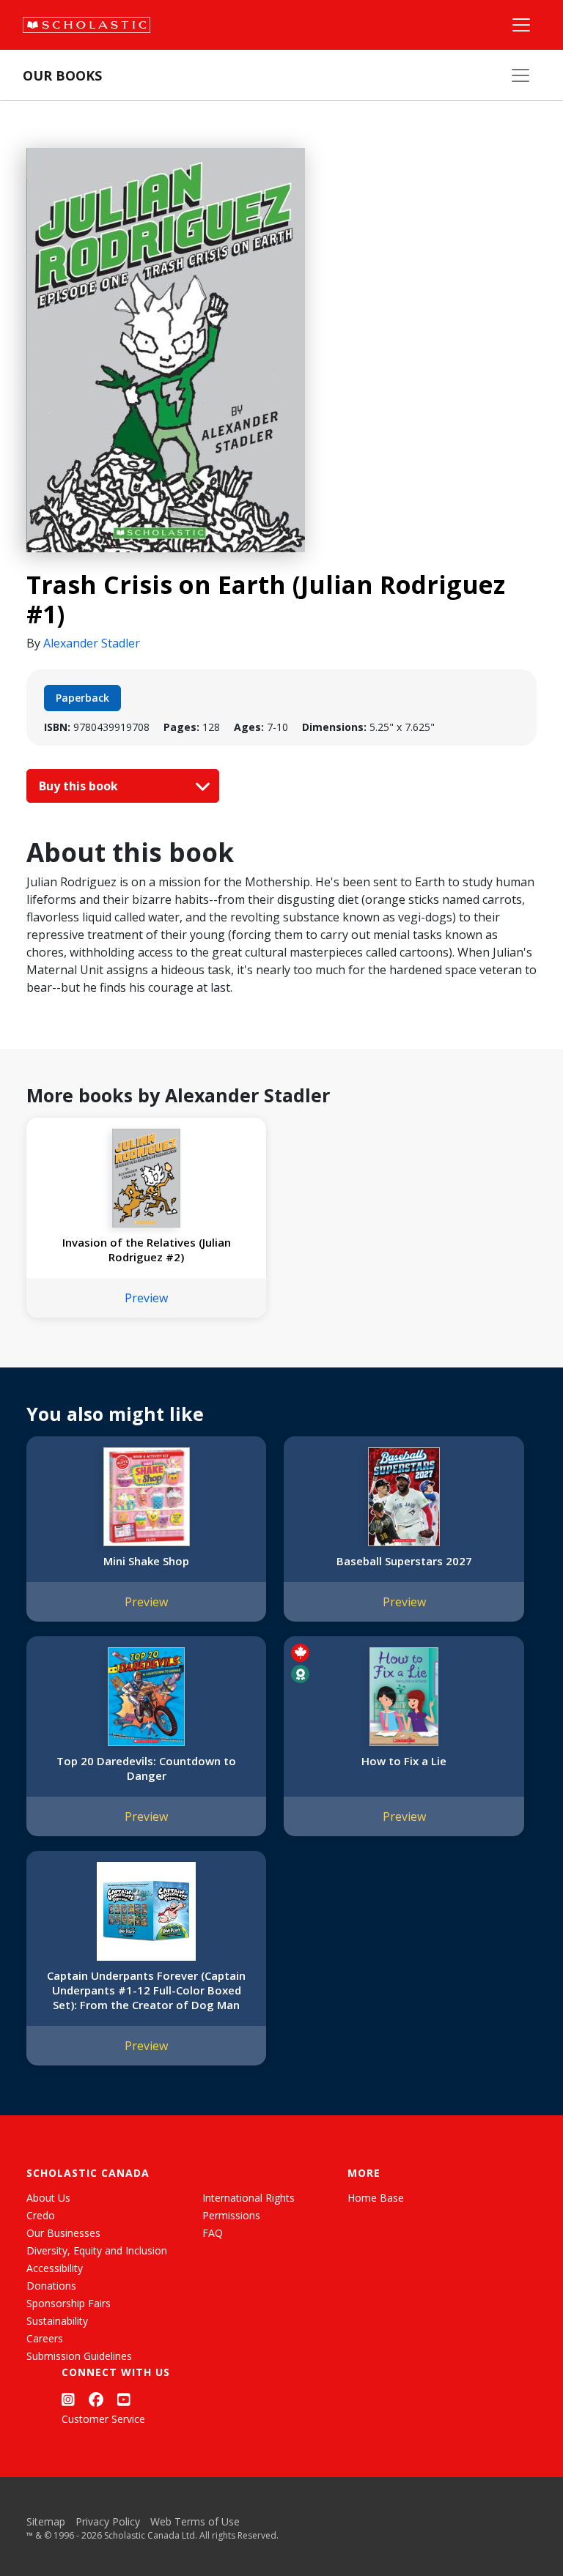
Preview (146, 1298)
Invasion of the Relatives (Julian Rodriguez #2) (147, 1250)
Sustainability (57, 2321)
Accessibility (55, 2268)
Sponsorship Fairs (69, 2303)
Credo (41, 2215)
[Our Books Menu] (520, 75)
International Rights (249, 2198)
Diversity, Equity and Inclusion (97, 2250)
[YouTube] (124, 2400)
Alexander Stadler (92, 643)
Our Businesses (63, 2233)
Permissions (231, 2215)
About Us (48, 2198)
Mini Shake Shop (146, 1561)
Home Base (376, 2198)
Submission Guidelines (79, 2356)
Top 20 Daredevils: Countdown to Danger (146, 1768)
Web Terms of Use (195, 2521)
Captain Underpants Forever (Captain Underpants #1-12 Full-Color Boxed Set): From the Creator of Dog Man (146, 1990)
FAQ (213, 2233)
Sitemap (46, 2521)
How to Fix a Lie (404, 1761)
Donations (51, 2286)
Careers (45, 2338)
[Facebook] (96, 2400)
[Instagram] (68, 2400)
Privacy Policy (108, 2521)
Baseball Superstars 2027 (404, 1561)
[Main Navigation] (521, 25)
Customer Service (103, 2419)
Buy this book (80, 786)
